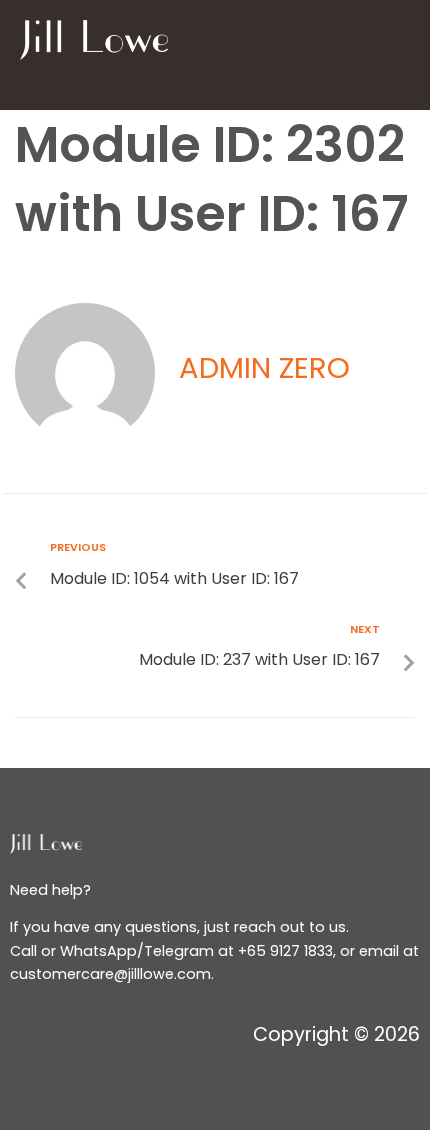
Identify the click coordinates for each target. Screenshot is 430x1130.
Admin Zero (264, 367)
